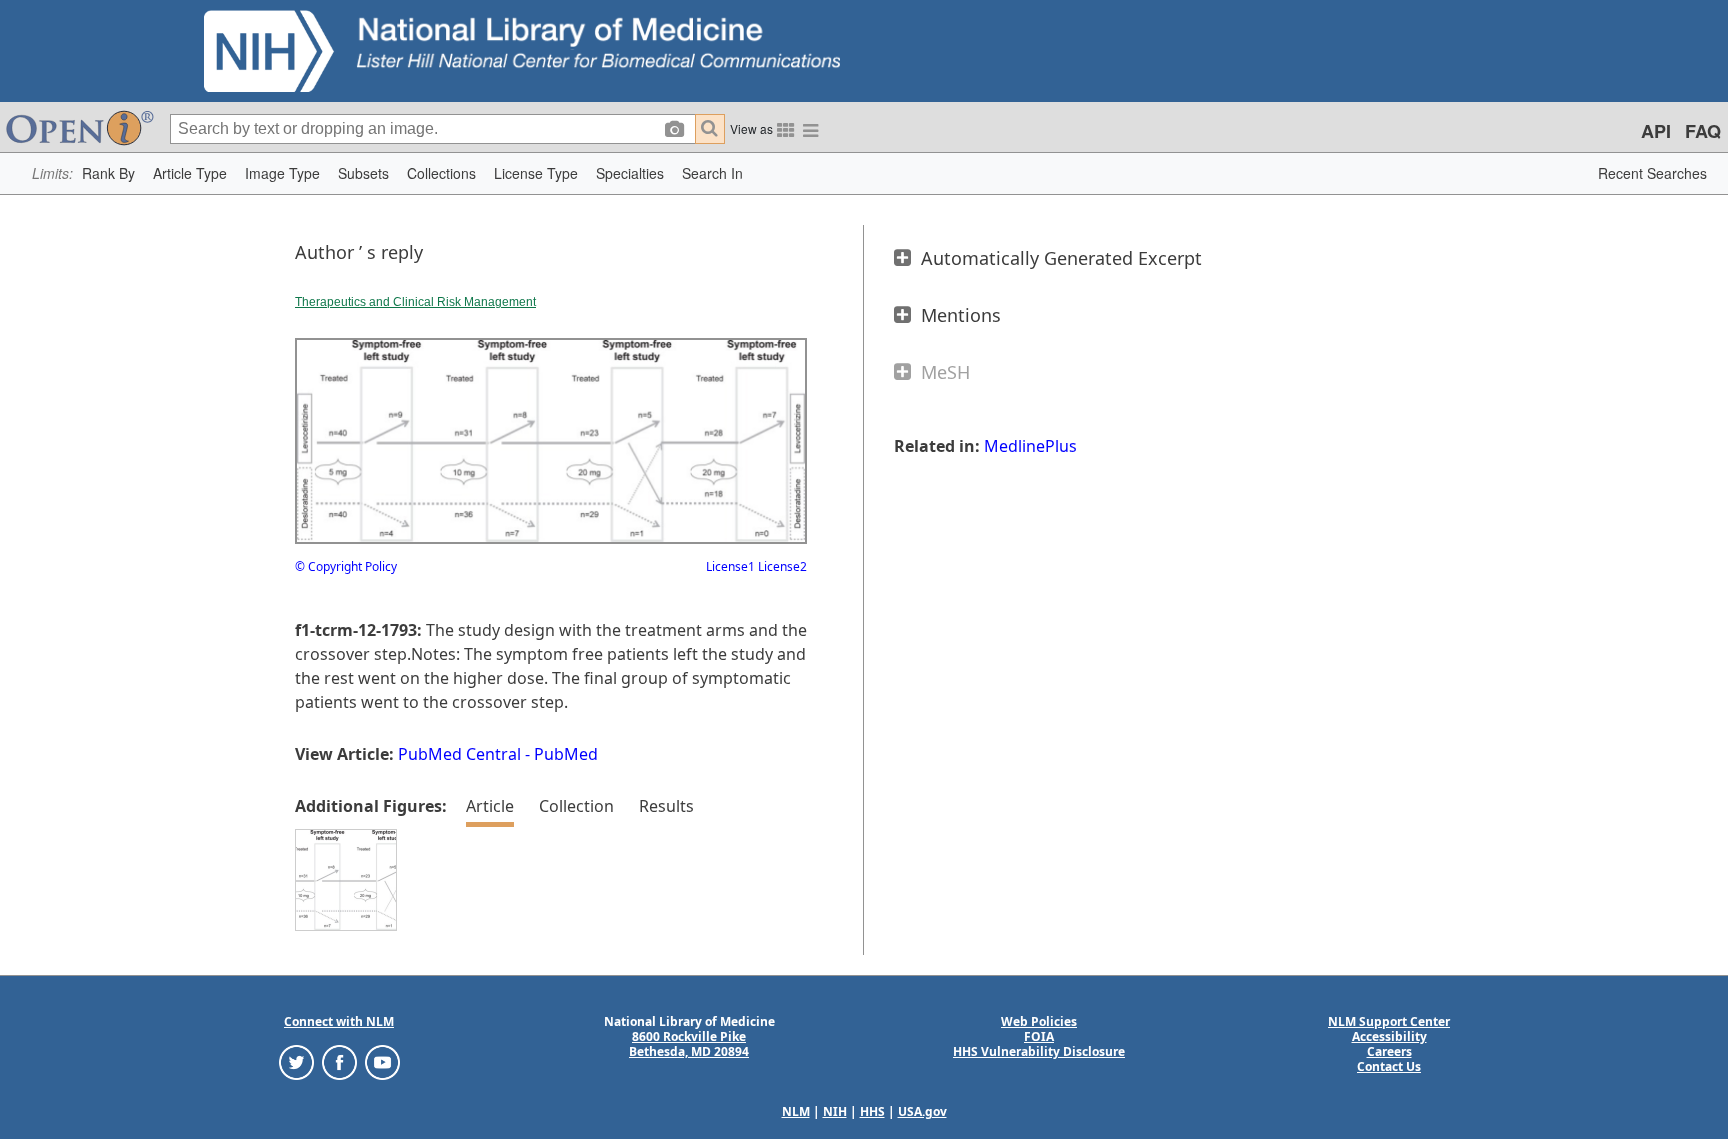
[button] (108, 173)
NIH (835, 1111)
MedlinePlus (1030, 446)
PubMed (566, 754)
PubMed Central (459, 754)
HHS (872, 1111)
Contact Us (1389, 1066)
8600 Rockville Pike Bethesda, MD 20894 (689, 1044)
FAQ (1703, 131)
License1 (730, 566)
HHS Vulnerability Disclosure (1039, 1051)
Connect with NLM (339, 1021)
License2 (781, 566)
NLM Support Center (1389, 1021)
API (1656, 131)
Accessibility (1389, 1036)
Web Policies (1039, 1021)
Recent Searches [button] (1652, 173)
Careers (1389, 1051)
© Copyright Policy (346, 566)
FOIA (1039, 1036)
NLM (796, 1111)
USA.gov (922, 1111)
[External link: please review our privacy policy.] (296, 1061)
